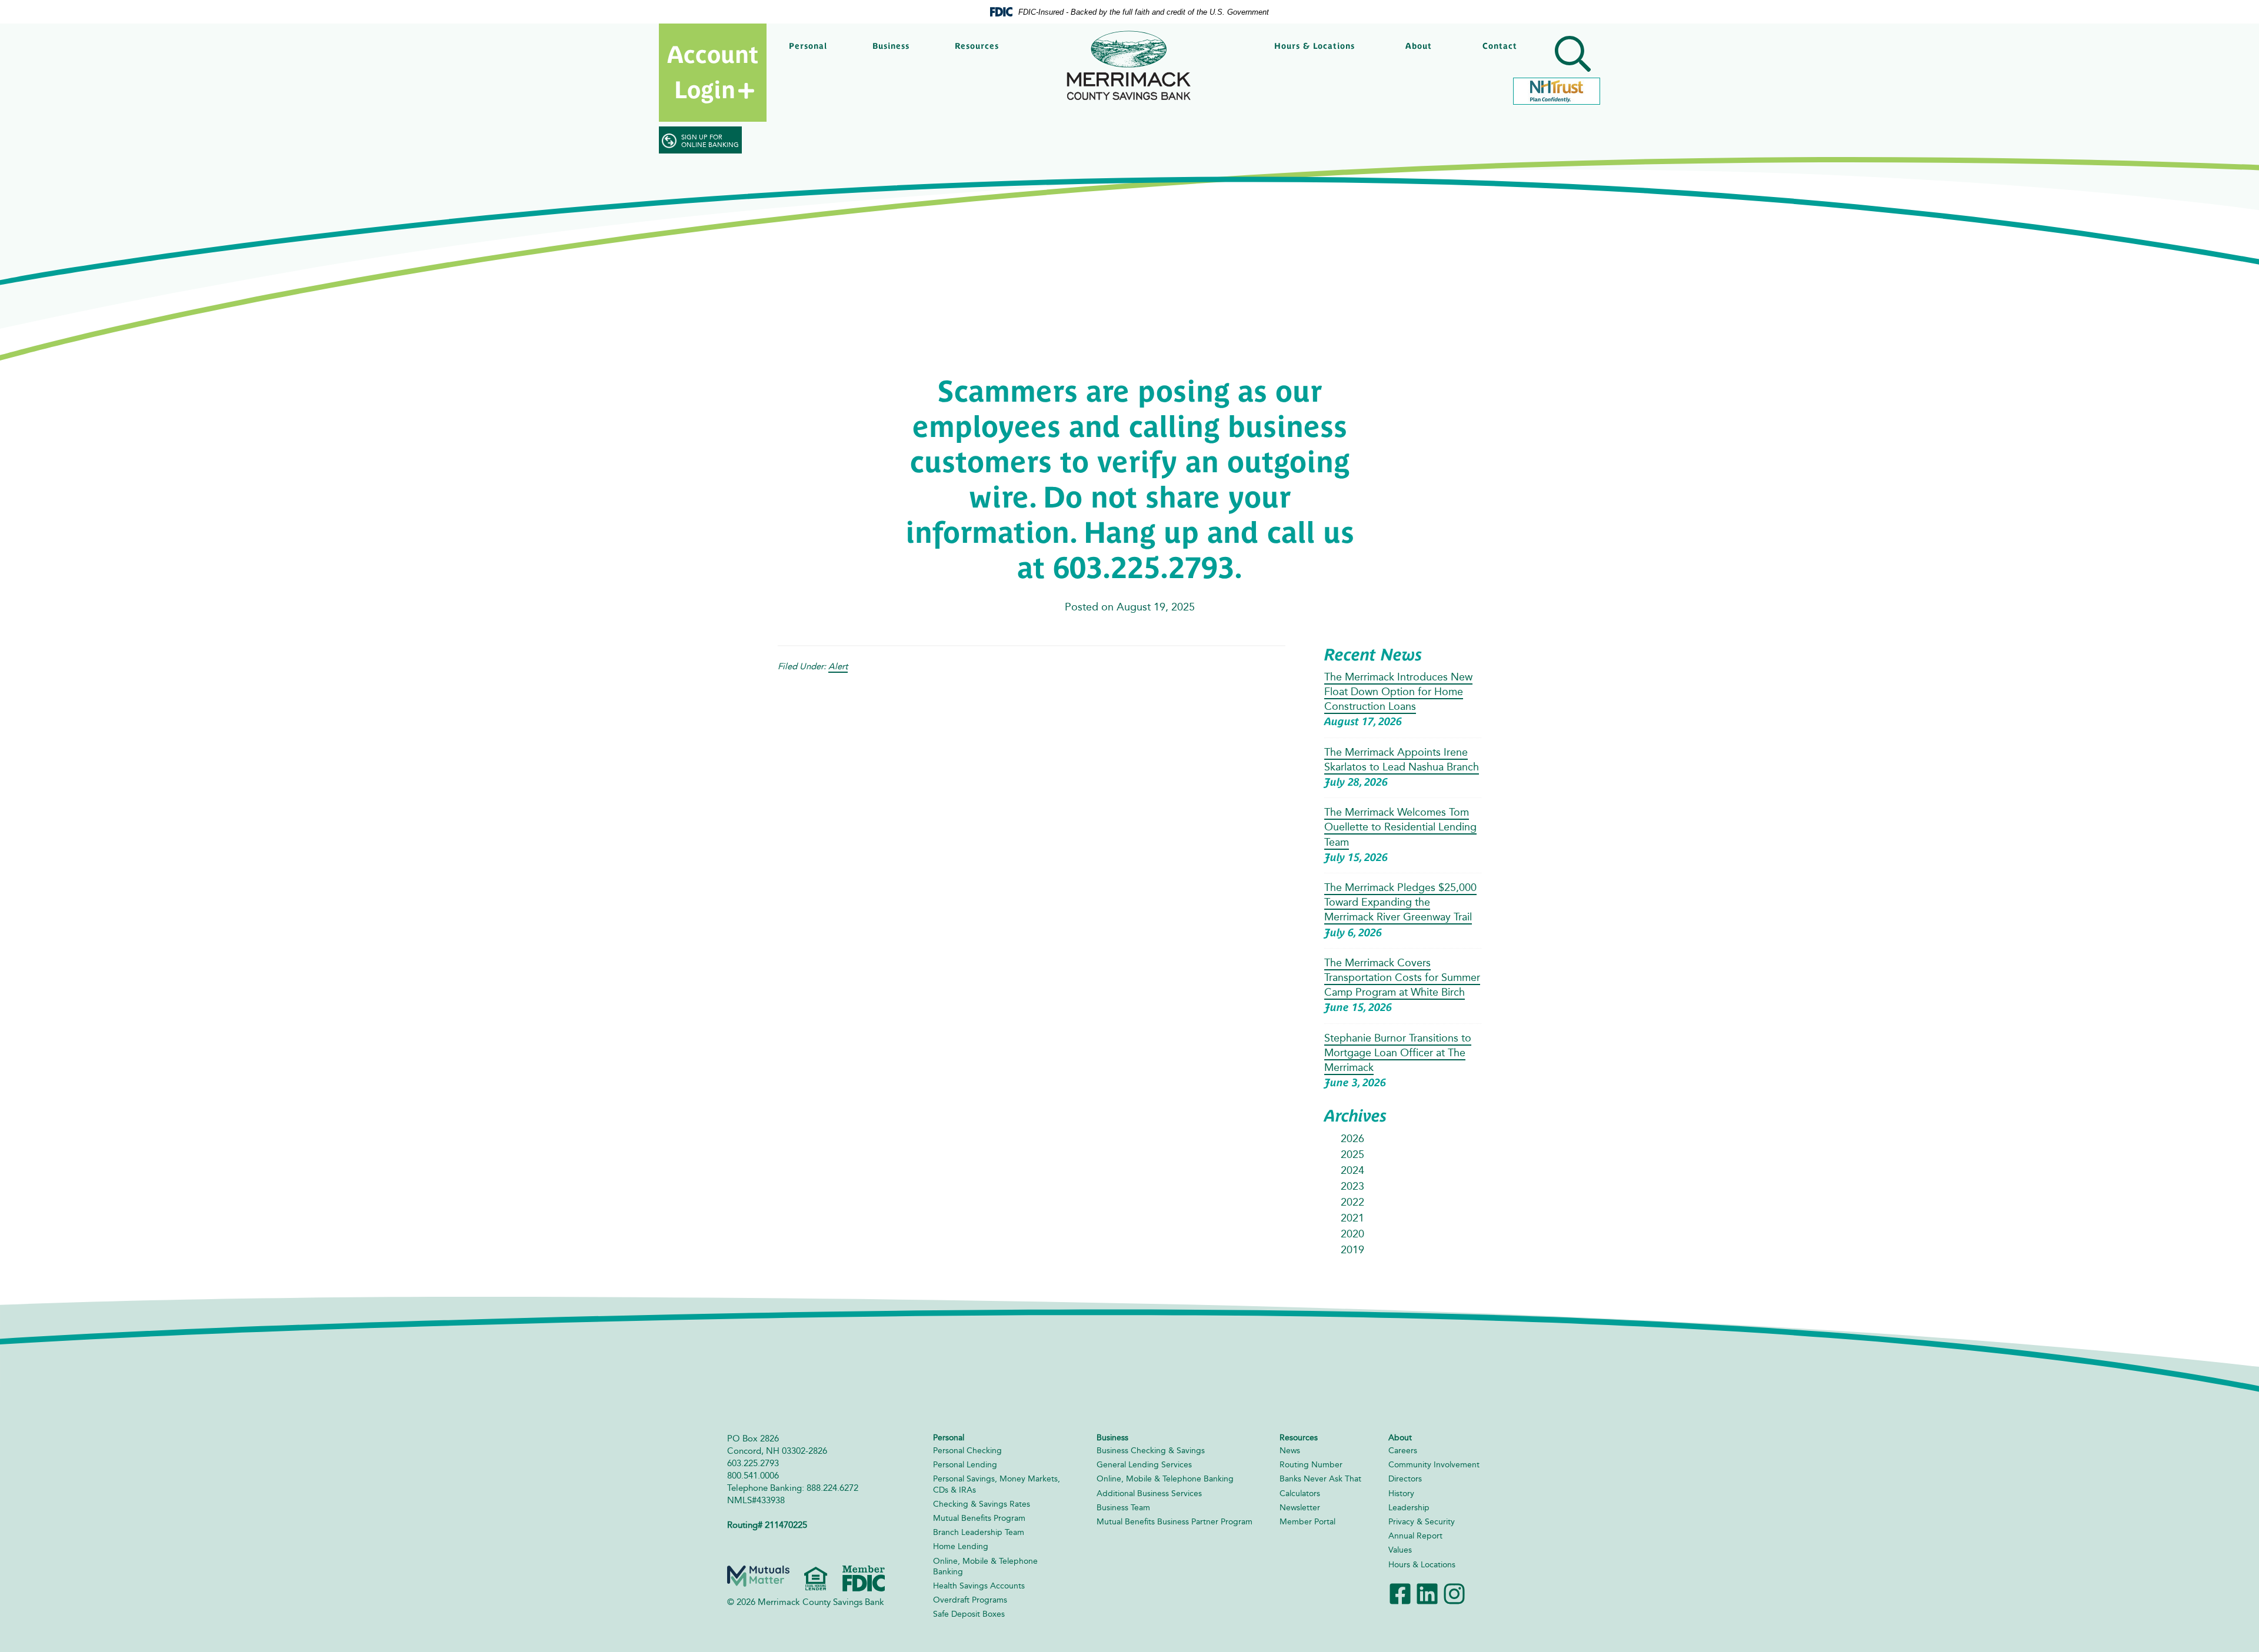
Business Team (1123, 1508)
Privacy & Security (1422, 1522)
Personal (808, 46)
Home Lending (961, 1546)
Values (1400, 1550)
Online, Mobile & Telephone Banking (1165, 1479)
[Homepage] (1129, 66)
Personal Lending (965, 1465)
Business (891, 46)
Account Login (713, 72)
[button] (1570, 56)
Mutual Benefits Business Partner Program (1175, 1522)
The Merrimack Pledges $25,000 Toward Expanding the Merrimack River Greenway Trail (1400, 902)
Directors (1405, 1479)
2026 (1352, 1139)
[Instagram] (1454, 1593)
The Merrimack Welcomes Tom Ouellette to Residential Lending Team (1400, 827)
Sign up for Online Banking (710, 141)
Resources (977, 46)
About (1419, 46)
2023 (1352, 1186)
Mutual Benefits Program (979, 1518)
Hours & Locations (1315, 46)
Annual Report (1415, 1536)
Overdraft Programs (970, 1600)
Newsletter (1300, 1508)
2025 (1352, 1154)
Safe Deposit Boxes (969, 1614)
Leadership (1409, 1508)
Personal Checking (967, 1451)
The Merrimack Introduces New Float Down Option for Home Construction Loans (1398, 692)
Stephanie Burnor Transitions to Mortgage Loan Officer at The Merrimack (1398, 1053)
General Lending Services (1144, 1465)
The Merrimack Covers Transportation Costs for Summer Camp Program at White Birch (1402, 977)
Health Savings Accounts (979, 1586)
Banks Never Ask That (1320, 1479)
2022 (1352, 1202)
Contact (1500, 46)
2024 (1352, 1170)
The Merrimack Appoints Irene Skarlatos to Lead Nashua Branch (1402, 760)
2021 (1352, 1218)
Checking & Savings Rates (982, 1504)
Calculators (1300, 1494)
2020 (1352, 1234)
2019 (1352, 1250)
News (1290, 1451)
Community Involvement (1434, 1465)
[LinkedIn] (1427, 1593)
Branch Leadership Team (979, 1532)
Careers (1403, 1451)
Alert (838, 666)
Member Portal (1307, 1522)
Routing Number (1311, 1465)
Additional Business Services (1149, 1494)
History (1401, 1494)
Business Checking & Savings (1151, 1451)
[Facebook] (1400, 1593)
